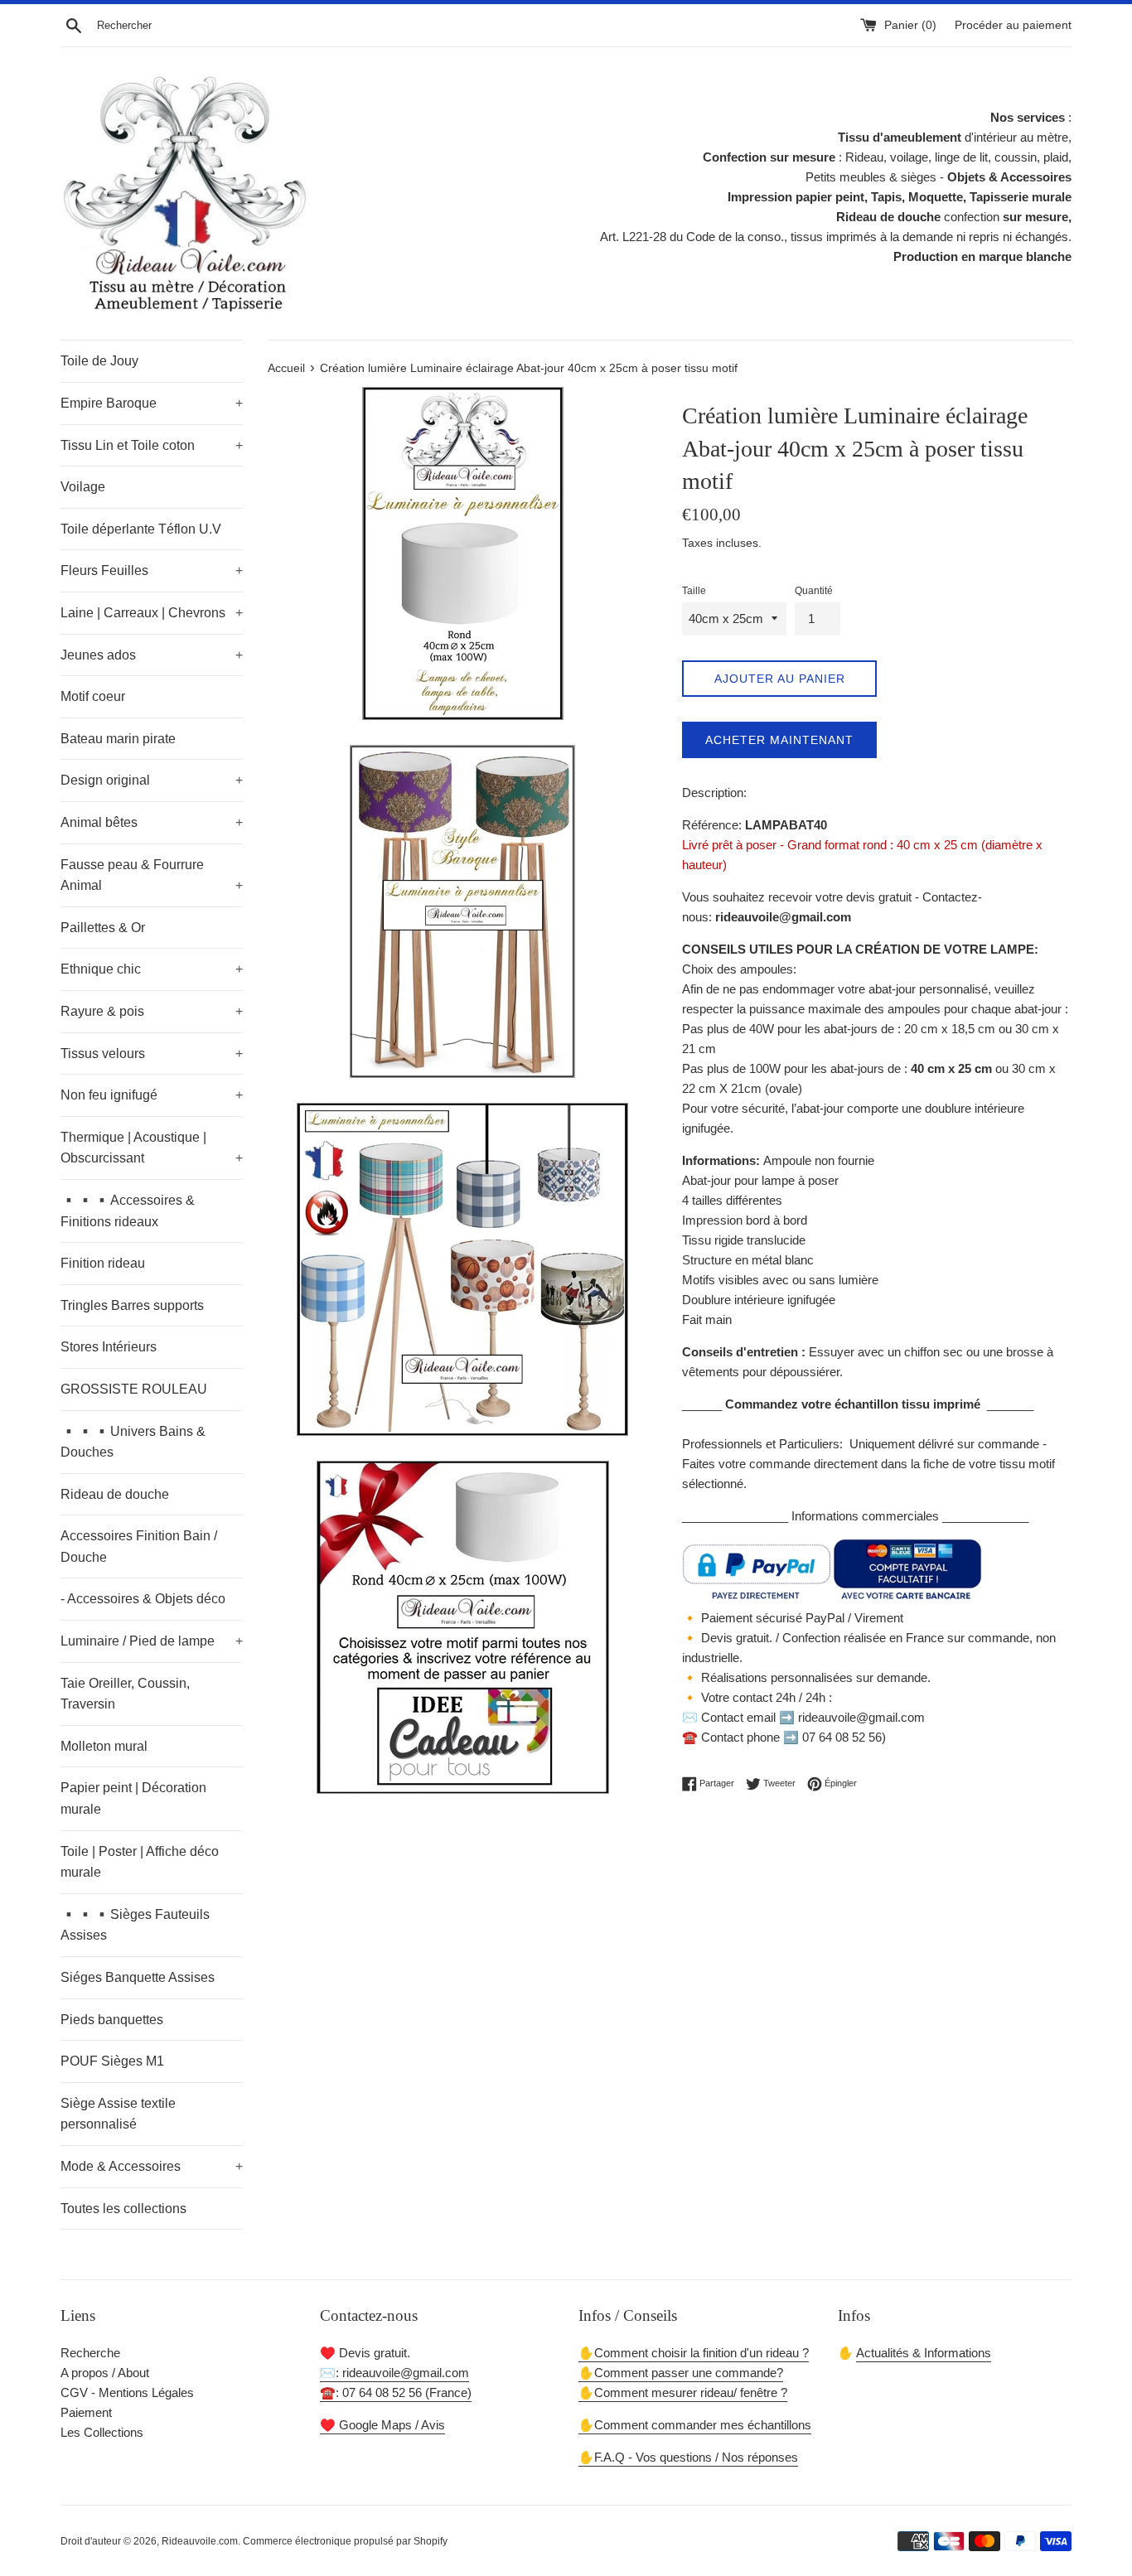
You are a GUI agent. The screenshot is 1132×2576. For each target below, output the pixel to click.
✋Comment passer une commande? (681, 2373)
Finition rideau (103, 1263)
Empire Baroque (152, 403)
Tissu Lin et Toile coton (152, 445)
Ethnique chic (152, 969)
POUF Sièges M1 (112, 2061)
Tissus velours (152, 1054)
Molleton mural (104, 1746)
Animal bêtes (152, 822)
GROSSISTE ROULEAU (134, 1389)
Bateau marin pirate (118, 739)
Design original (152, 780)
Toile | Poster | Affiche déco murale (140, 1862)
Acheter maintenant (779, 740)
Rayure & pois (152, 1011)
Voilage (83, 487)
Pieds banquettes (112, 2020)
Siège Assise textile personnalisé (118, 2114)
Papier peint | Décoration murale (133, 1798)
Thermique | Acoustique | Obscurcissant (152, 1148)
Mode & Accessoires (152, 2166)
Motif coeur (93, 696)
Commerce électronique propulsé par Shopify (345, 2541)
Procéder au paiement (1013, 25)
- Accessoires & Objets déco (143, 1599)
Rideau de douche (115, 1494)
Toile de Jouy (99, 361)
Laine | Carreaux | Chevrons (152, 613)
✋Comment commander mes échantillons (695, 2425)
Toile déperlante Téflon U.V (141, 529)
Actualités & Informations (924, 2353)
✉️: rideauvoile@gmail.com (394, 2373)
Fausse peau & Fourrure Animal (152, 875)
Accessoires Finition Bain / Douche (139, 1547)
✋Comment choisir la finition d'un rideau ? (694, 2353)
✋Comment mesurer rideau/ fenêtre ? (683, 2392)
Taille (694, 591)
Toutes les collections (123, 2209)
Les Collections (102, 2432)
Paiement (86, 2412)
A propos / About (105, 2373)
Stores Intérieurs (109, 1347)
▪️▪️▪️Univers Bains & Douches (133, 1442)
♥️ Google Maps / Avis (382, 2425)
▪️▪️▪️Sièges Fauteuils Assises (135, 1925)
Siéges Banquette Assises (138, 1977)
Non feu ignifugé (152, 1095)
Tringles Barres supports (132, 1305)
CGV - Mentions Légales (127, 2392)
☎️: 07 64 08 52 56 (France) (396, 2392)
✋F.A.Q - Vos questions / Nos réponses (688, 2457)
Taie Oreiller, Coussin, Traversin (125, 1694)
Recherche (90, 2353)
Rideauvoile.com (200, 2541)
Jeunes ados (152, 655)
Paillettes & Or (103, 928)
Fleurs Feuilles (152, 570)
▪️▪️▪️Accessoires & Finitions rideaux (128, 1211)
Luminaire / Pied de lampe (152, 1641)
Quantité (814, 591)
